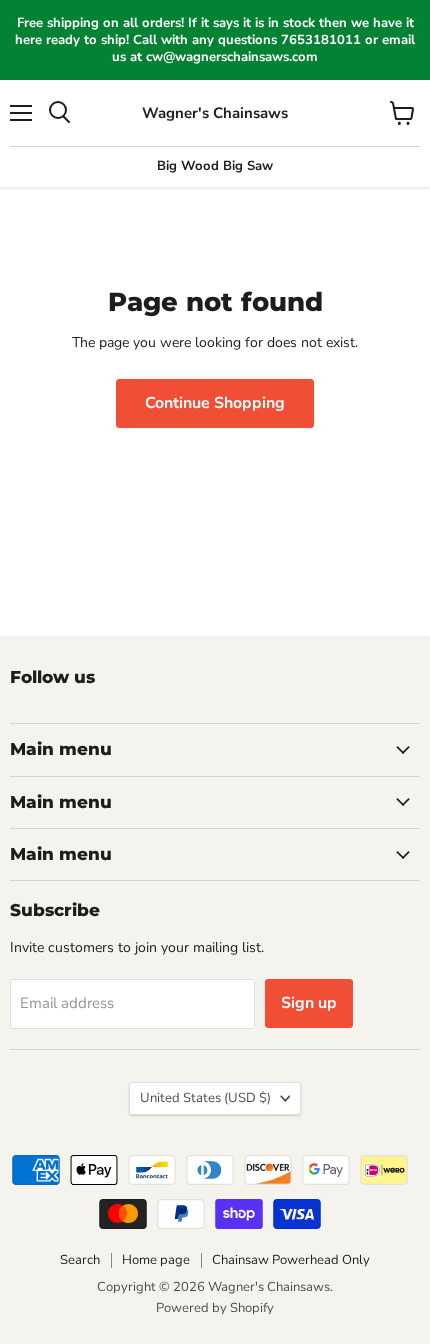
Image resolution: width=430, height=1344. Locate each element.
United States (205, 1098)
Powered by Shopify (215, 1308)
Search (80, 1260)
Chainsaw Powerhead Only (291, 1260)
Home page (156, 1260)
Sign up (309, 1003)
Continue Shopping (215, 403)
